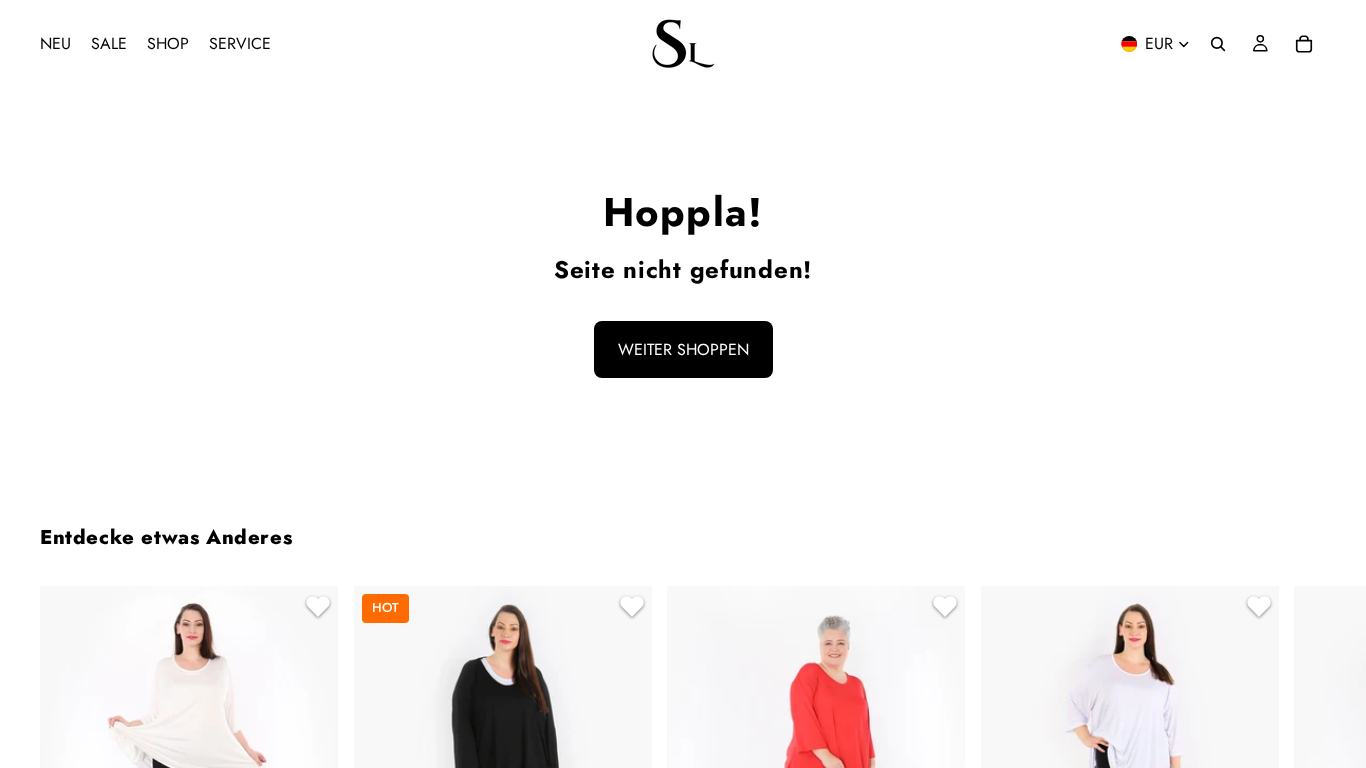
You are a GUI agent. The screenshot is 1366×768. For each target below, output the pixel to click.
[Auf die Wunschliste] (315, 609)
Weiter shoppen (683, 349)
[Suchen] (1218, 44)
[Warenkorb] (1304, 44)
